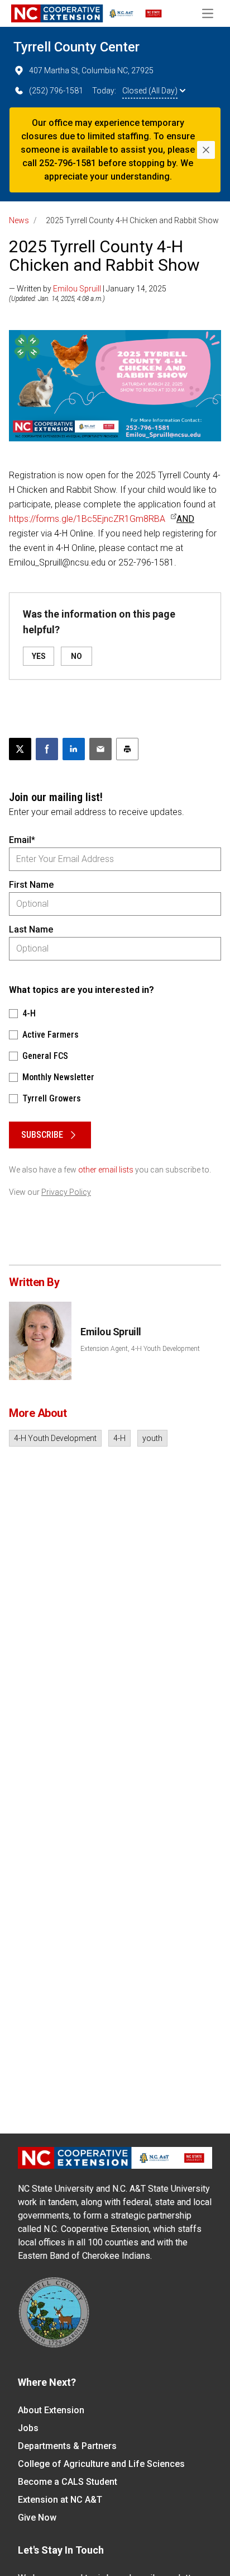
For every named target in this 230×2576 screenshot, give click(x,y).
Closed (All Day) (150, 91)
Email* (22, 840)
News (19, 220)
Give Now (37, 2518)
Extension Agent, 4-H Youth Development (140, 1349)
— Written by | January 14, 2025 (88, 289)
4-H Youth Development (55, 1438)
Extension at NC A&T (60, 2500)
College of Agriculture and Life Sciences (101, 2464)
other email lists (106, 1170)
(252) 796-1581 (56, 91)
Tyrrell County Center (76, 47)
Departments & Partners (67, 2446)
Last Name (31, 929)
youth (152, 1438)
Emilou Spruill (77, 289)
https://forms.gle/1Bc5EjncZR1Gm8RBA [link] (87, 519)
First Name (31, 885)
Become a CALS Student (68, 2482)
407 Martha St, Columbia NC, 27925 (91, 70)
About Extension (51, 2410)
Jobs (28, 2428)
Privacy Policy (66, 1192)
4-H (119, 1438)
